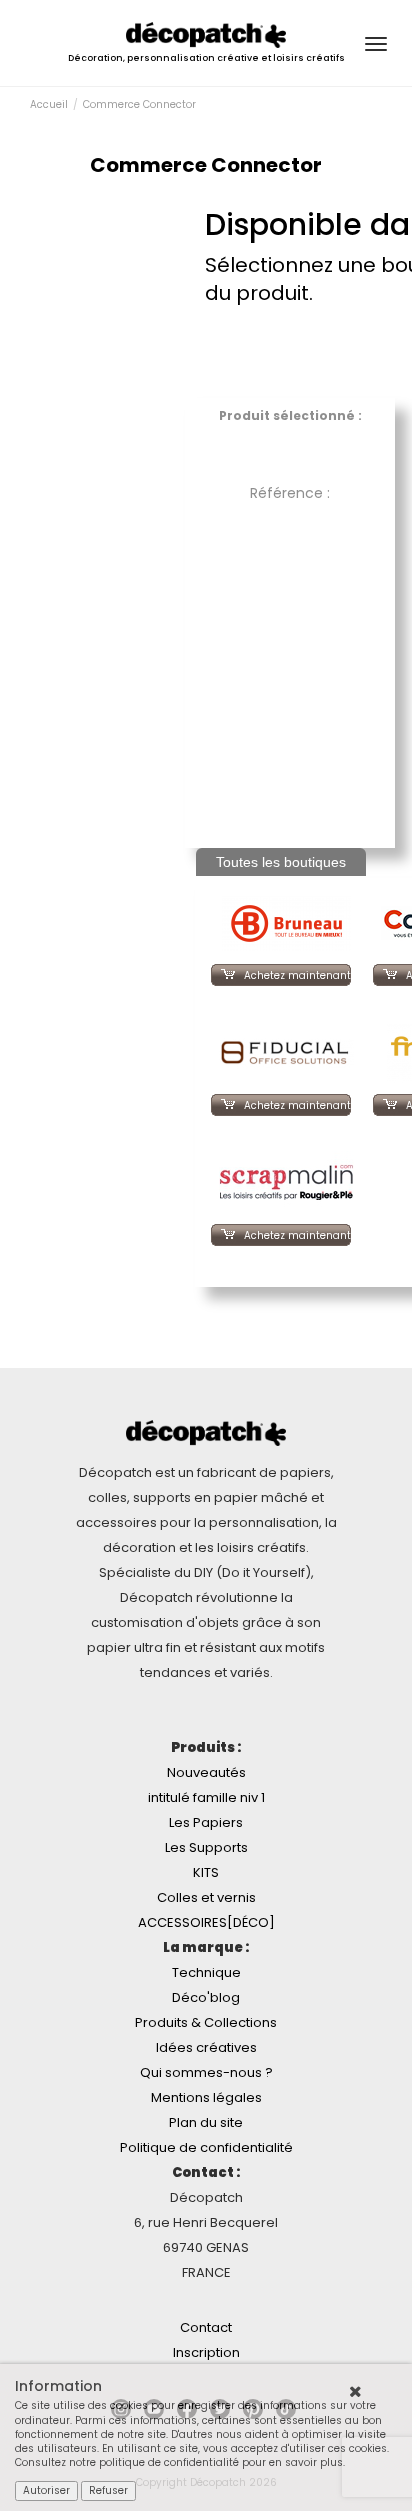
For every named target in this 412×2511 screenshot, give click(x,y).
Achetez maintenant (297, 975)
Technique (206, 1972)
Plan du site (206, 2122)
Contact (206, 2327)
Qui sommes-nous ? (206, 2072)
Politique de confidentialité (206, 2147)
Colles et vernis (206, 1897)
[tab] (281, 862)
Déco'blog (206, 1997)
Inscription (206, 2352)
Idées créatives (206, 2047)
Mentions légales (206, 2097)
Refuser (108, 2490)
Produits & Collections (206, 2022)
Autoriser (46, 2490)
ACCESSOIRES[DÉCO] (206, 1922)
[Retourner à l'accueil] (206, 34)
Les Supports (206, 1847)
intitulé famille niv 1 (206, 1797)
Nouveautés (206, 1772)
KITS (206, 1872)
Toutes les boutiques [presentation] (281, 862)
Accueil (49, 104)
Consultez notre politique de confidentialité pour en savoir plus (179, 2462)
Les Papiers (206, 1822)
